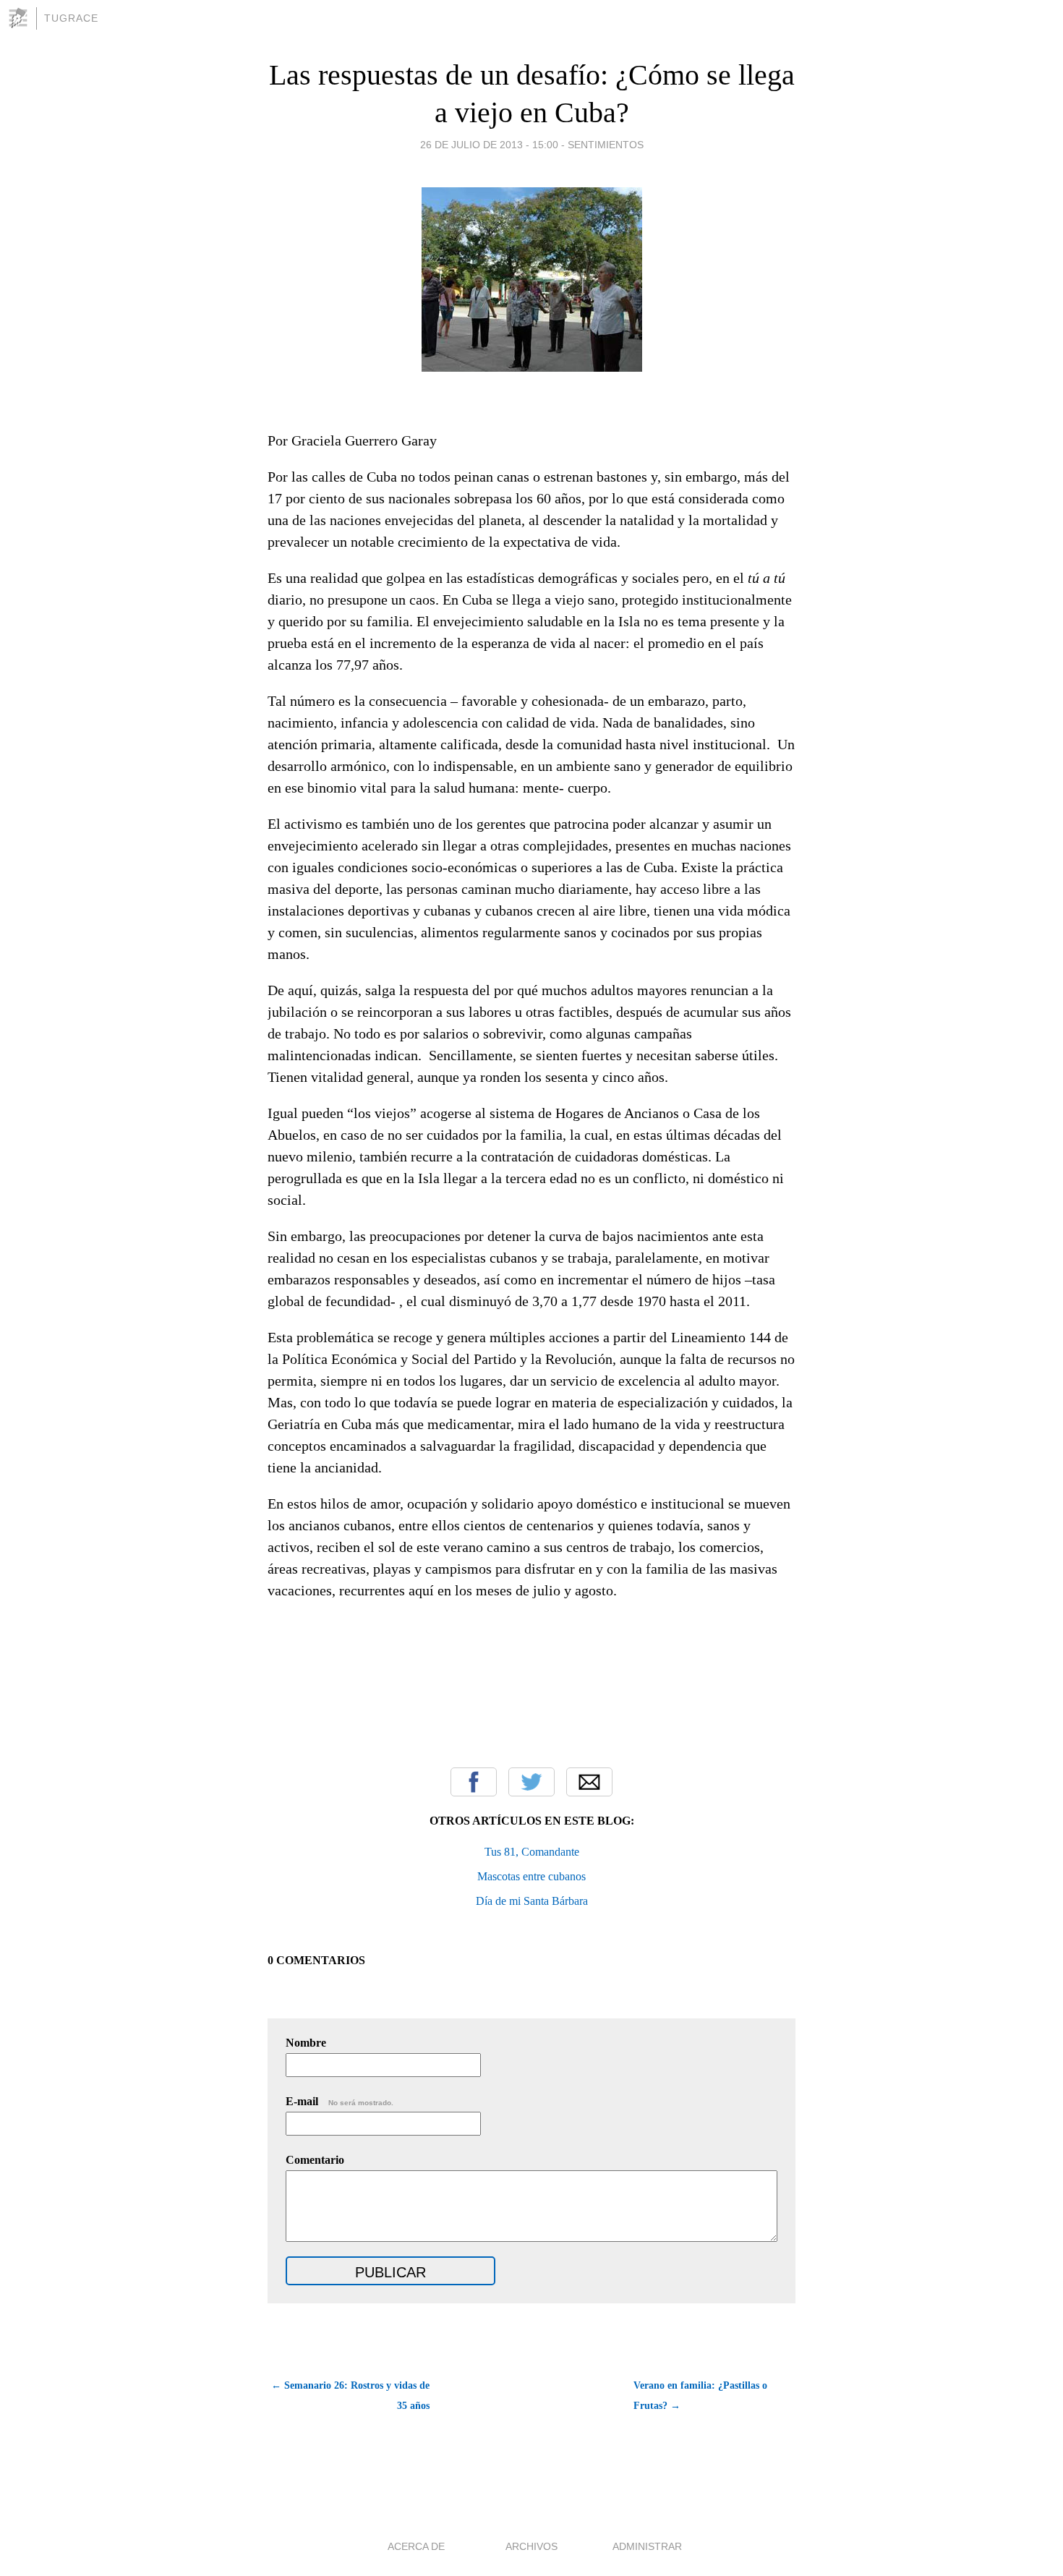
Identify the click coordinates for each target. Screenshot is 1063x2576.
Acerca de (416, 2546)
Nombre (306, 2043)
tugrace (71, 18)
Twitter (531, 1782)
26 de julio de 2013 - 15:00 (489, 145)
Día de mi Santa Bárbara (532, 1901)
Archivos (531, 2546)
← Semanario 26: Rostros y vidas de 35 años (350, 2396)
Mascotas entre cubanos (531, 1876)
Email (589, 1782)
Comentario (315, 2160)
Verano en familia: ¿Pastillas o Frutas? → (700, 2396)
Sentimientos (606, 145)
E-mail (340, 2101)
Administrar (647, 2546)
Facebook (474, 1782)
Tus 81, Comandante (532, 1852)
